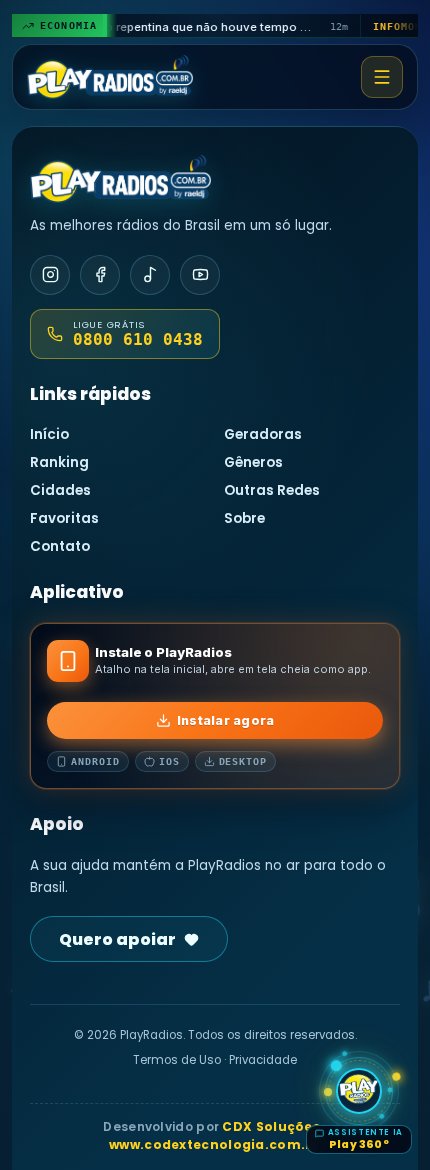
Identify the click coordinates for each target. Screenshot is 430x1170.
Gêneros (253, 462)
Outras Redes (272, 490)
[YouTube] (200, 275)
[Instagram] (50, 275)
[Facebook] (100, 275)
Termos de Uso (177, 1060)
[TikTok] (150, 275)
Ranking (59, 462)
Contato (60, 546)
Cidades (60, 490)
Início (49, 434)
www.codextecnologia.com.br (215, 1144)
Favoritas (64, 518)
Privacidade (263, 1060)
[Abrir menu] (382, 77)
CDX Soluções (271, 1126)
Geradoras (263, 434)
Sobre (244, 518)
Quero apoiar (117, 939)
